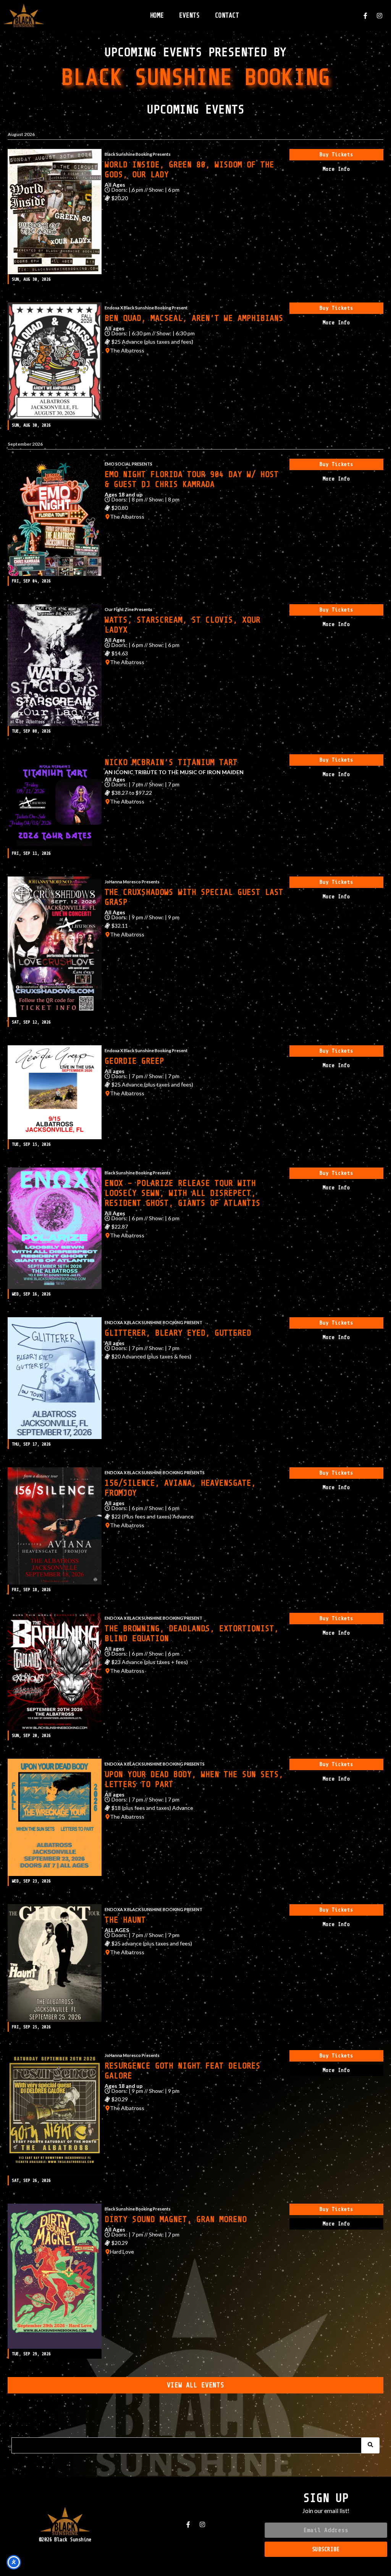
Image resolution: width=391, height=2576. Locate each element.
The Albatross (127, 351)
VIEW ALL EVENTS (195, 2385)
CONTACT (227, 15)
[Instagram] (380, 16)
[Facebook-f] (365, 16)
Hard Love (122, 2252)
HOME (157, 15)
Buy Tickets (336, 154)
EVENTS (189, 15)
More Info (336, 169)
